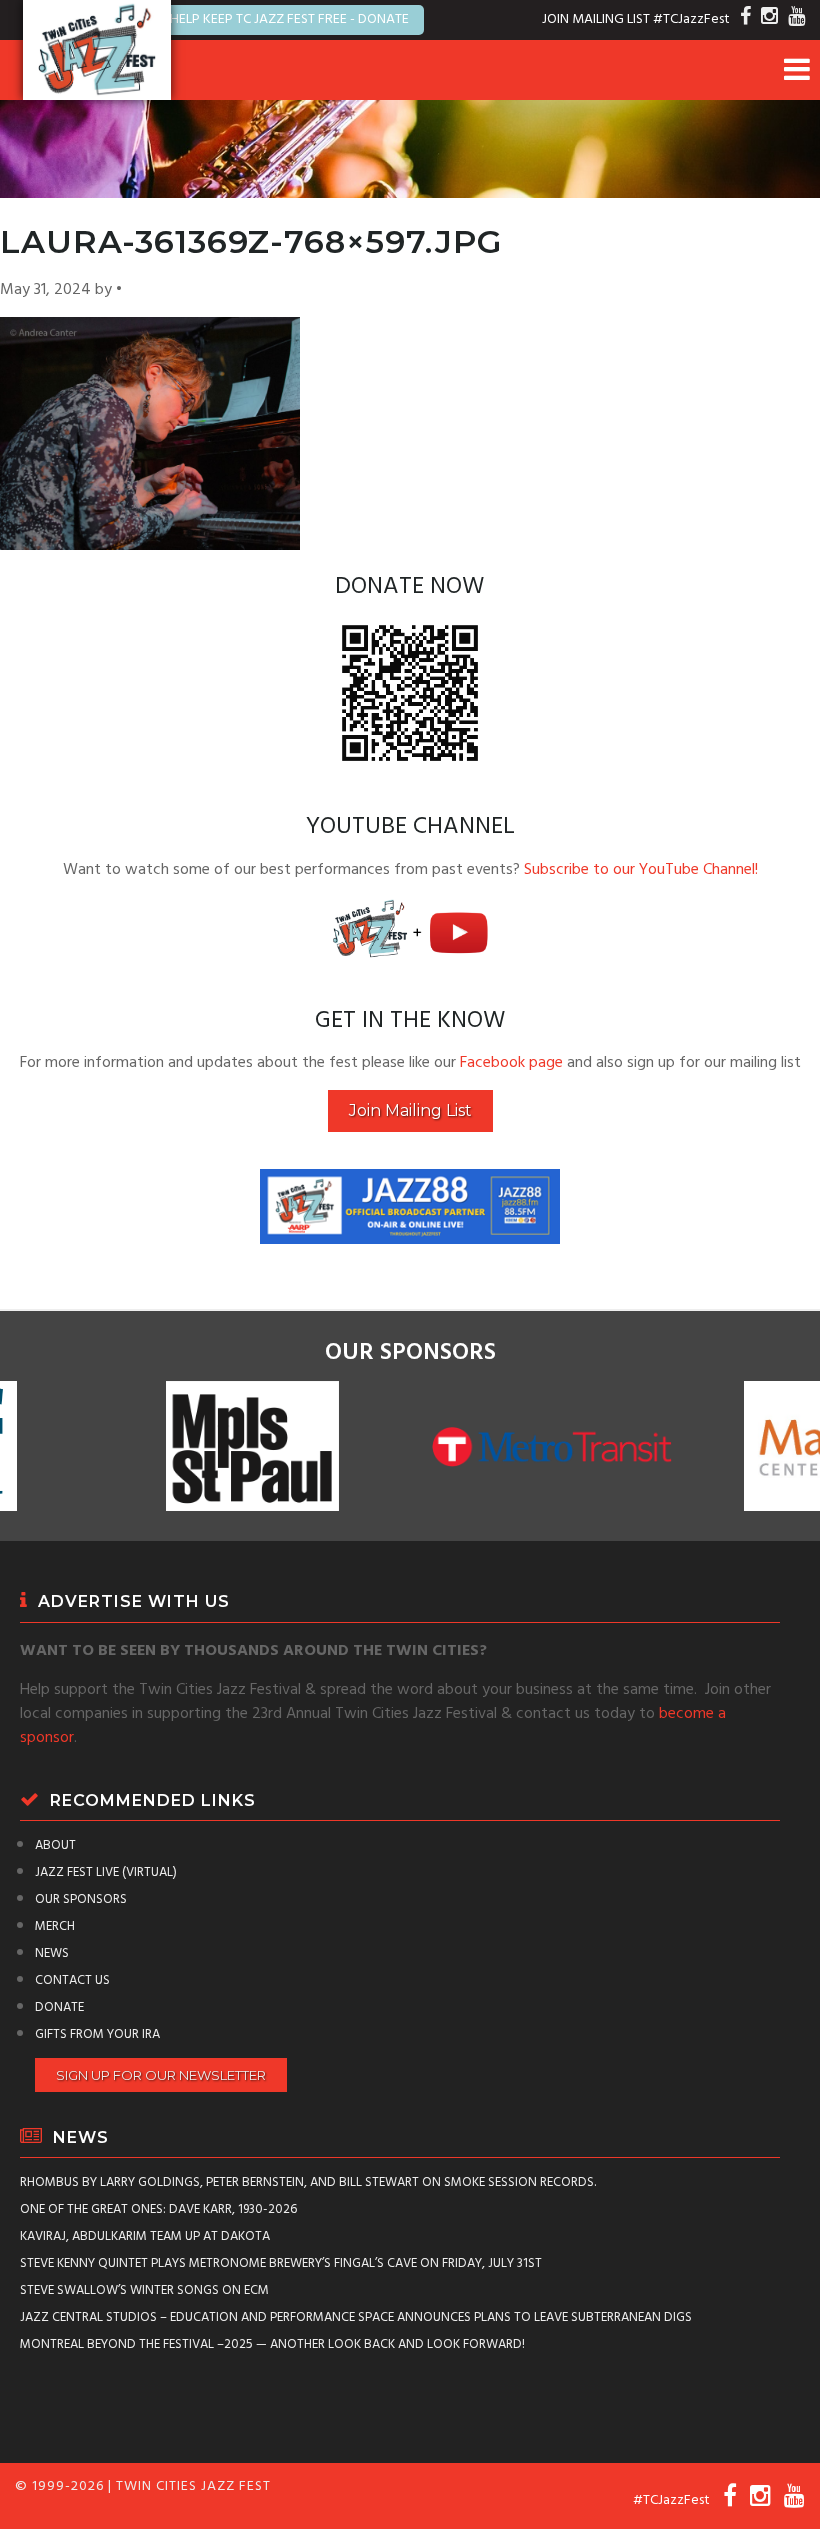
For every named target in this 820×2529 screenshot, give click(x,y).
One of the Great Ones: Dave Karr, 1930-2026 (158, 2209)
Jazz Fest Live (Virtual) (106, 1872)
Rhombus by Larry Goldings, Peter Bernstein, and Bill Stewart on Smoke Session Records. (308, 2182)
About (55, 1845)
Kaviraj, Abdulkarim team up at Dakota (145, 2236)
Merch (55, 1926)
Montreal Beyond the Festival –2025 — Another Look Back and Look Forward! (272, 2344)
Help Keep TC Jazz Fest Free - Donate (289, 19)
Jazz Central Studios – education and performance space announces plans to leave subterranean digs (356, 2317)
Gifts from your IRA (97, 2034)
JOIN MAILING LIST (596, 19)
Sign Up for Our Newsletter (161, 2075)
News (52, 1953)
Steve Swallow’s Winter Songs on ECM (144, 2290)
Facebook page (511, 1063)
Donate (59, 2007)
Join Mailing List (410, 1110)
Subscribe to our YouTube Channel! (641, 870)
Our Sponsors (81, 1899)
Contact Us (72, 1980)
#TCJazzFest (691, 19)
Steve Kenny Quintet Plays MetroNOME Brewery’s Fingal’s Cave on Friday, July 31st (281, 2263)
